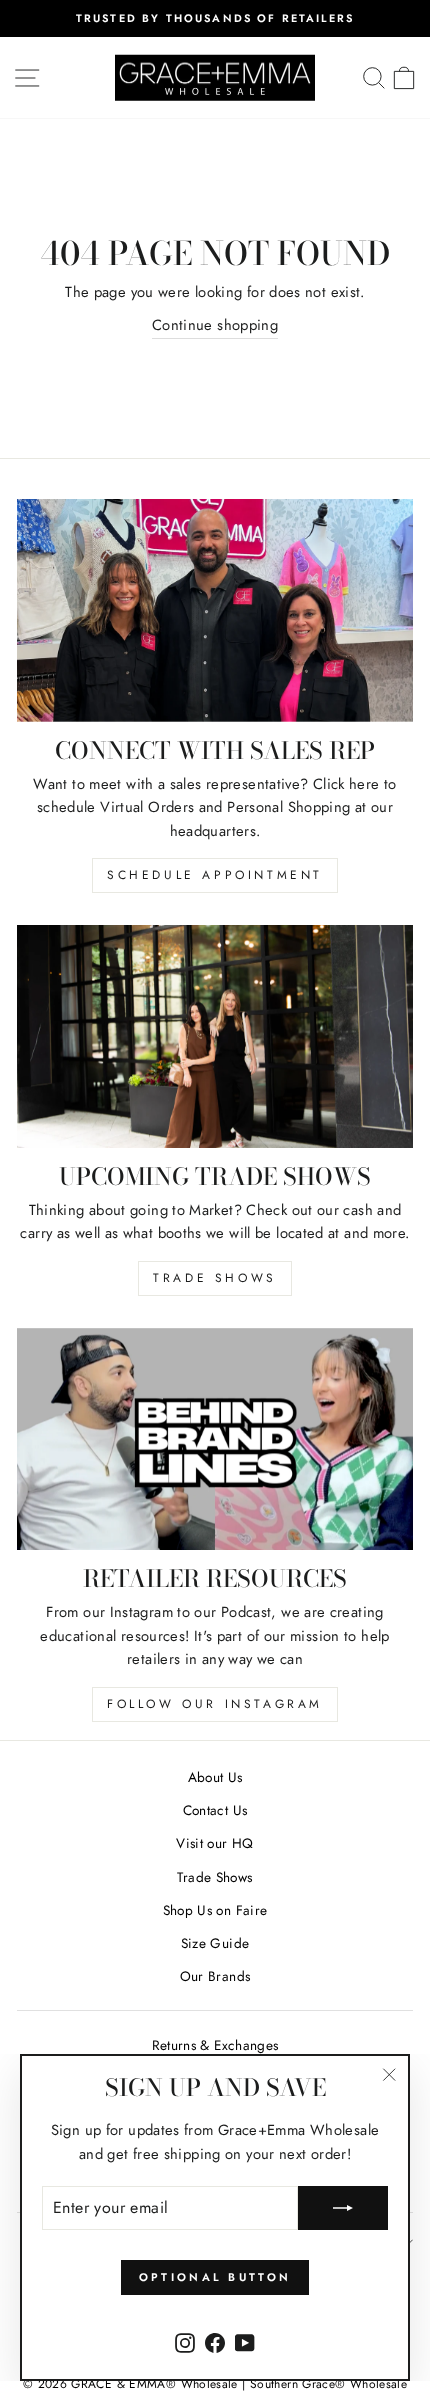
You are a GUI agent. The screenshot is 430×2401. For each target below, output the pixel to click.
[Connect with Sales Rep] (215, 610)
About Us (215, 1777)
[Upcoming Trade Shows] (215, 1036)
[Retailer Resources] (215, 1439)
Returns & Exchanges (215, 2045)
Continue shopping (215, 325)
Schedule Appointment (215, 875)
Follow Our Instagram (215, 1704)
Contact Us (215, 1810)
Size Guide (215, 1943)
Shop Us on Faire (215, 1910)
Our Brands (215, 1976)
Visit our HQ (214, 1843)
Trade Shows (215, 1278)
